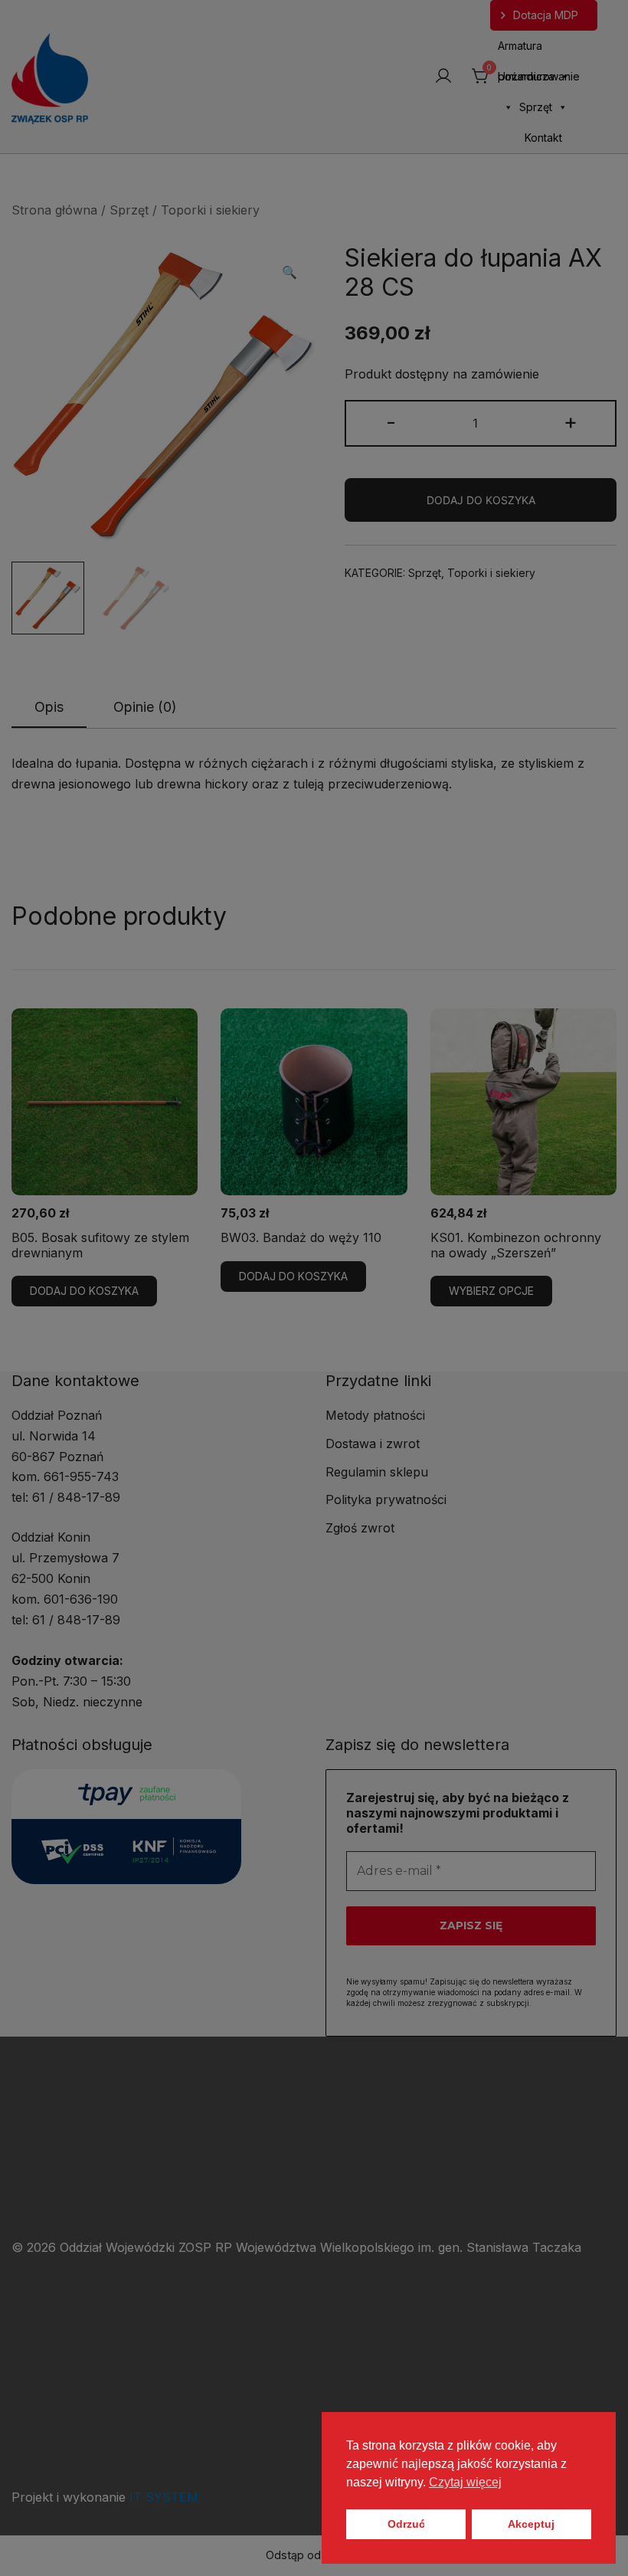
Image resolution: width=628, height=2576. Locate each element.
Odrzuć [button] (406, 2524)
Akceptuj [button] (531, 2524)
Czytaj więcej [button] (465, 2482)
